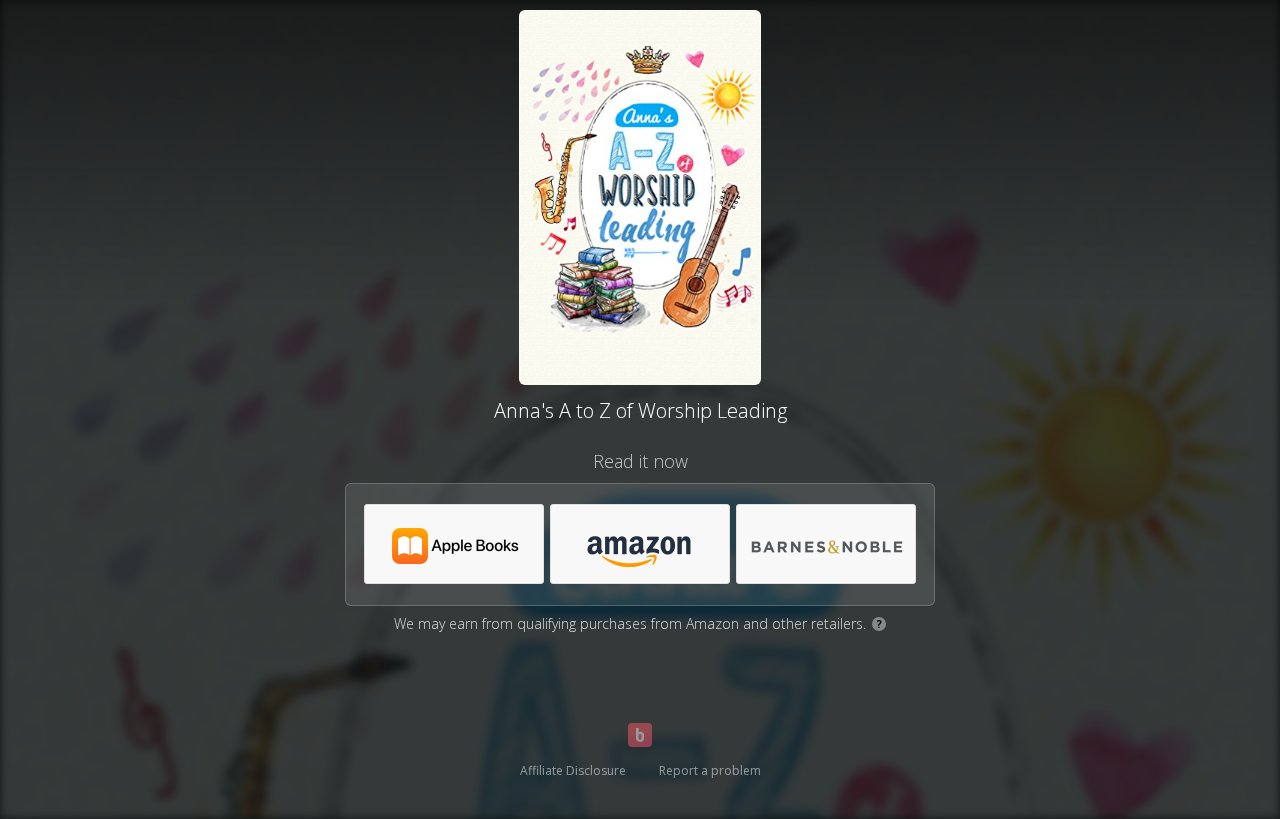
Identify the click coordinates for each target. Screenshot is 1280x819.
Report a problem (710, 770)
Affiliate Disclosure (573, 770)
